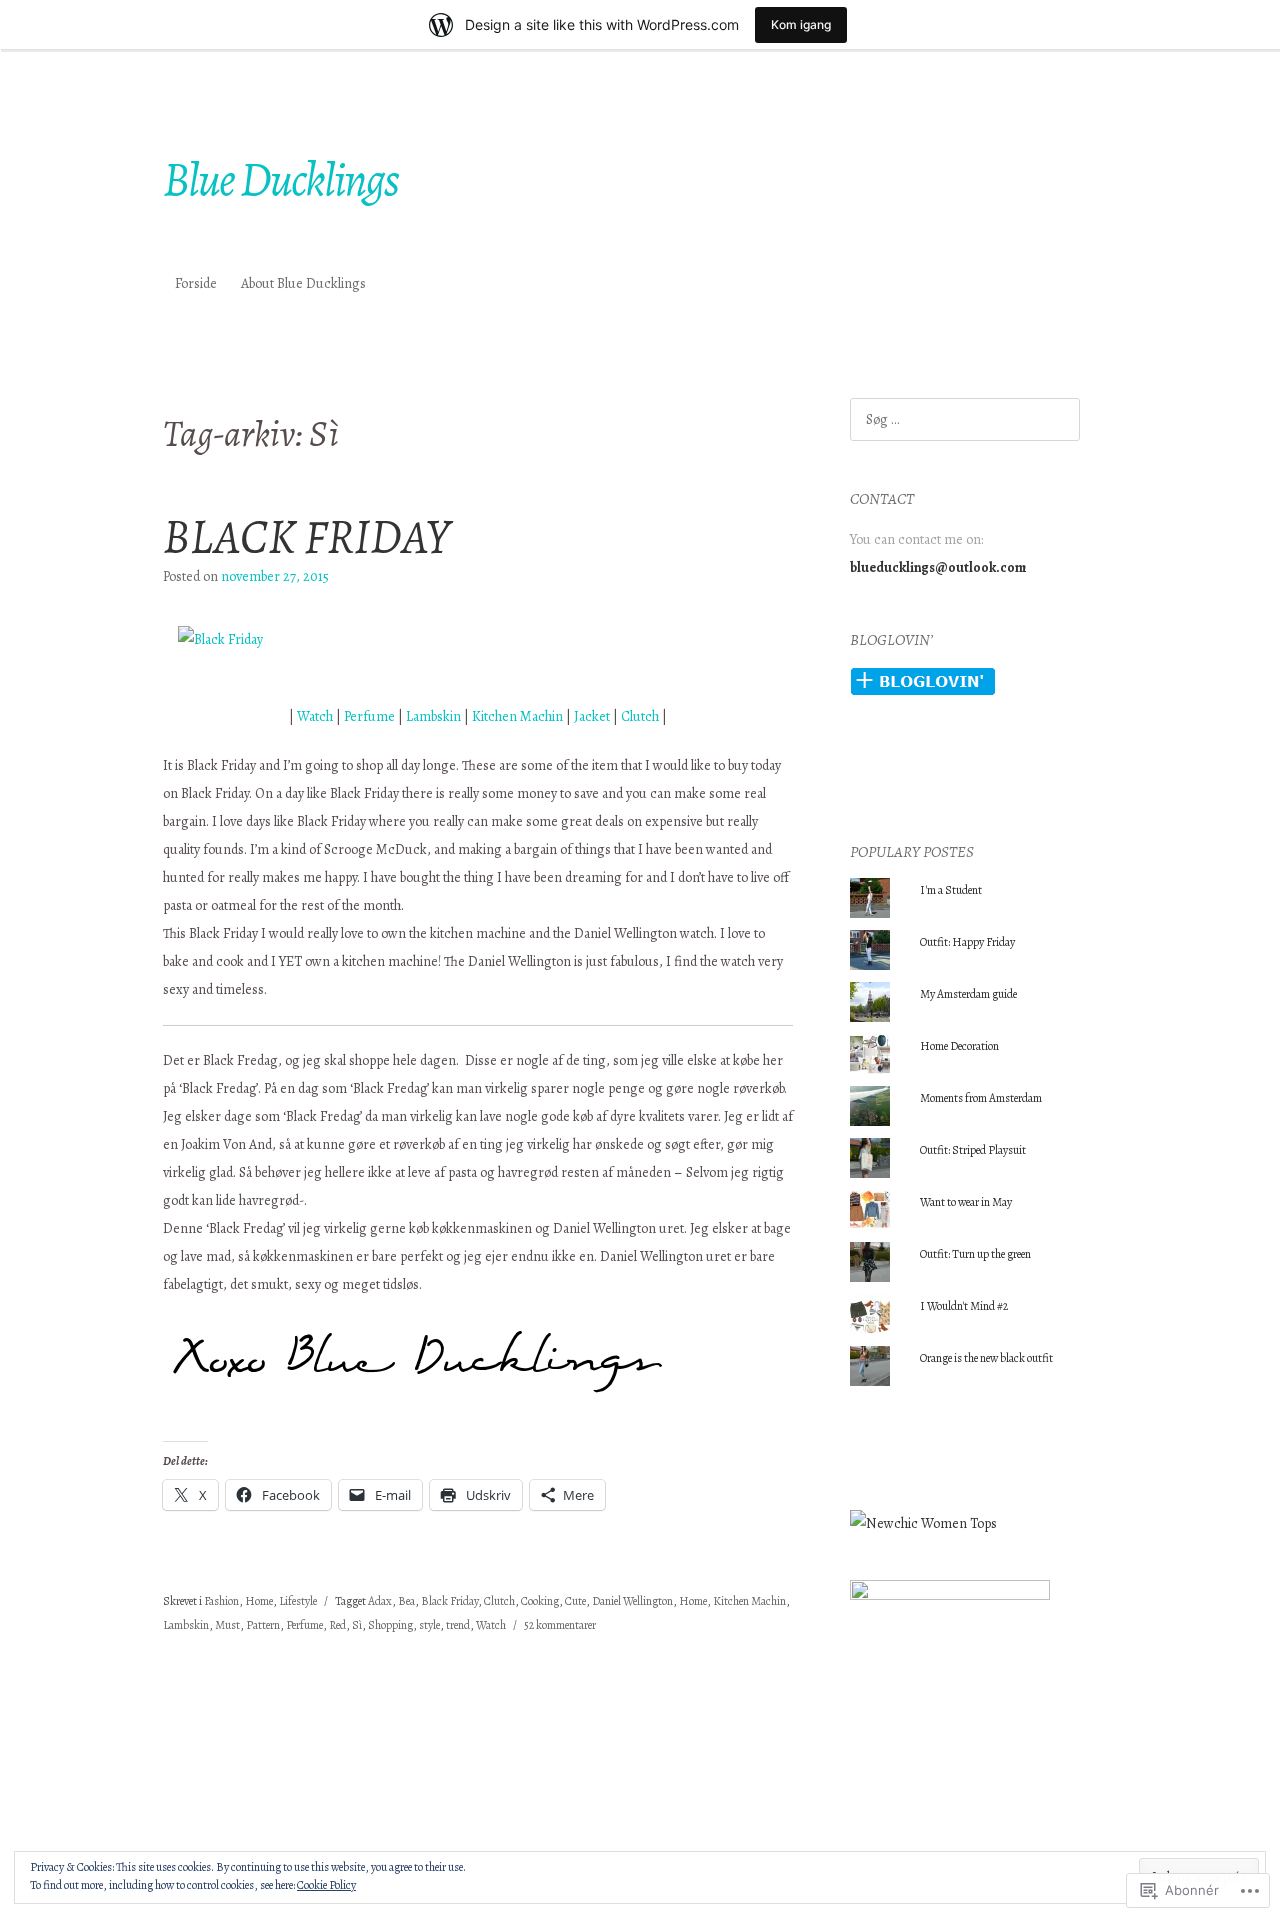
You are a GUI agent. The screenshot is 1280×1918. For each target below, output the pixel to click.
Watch (315, 716)
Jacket (592, 716)
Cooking (540, 1601)
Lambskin (433, 716)
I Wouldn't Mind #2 (964, 1306)
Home (259, 1601)
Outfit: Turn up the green (975, 1254)
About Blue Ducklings (303, 283)
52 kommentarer (560, 1625)
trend (458, 1625)
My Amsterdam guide (968, 994)
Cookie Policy (326, 1885)
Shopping (390, 1625)
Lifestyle (298, 1601)
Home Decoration (959, 1046)
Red (337, 1625)
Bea (406, 1601)
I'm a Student (951, 890)
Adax (380, 1601)
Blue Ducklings (280, 179)
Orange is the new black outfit (986, 1358)
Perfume (371, 716)
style (429, 1625)
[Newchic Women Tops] (923, 1523)
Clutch (640, 716)
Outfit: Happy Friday (967, 942)
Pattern (263, 1625)
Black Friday (449, 1601)
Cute (575, 1601)
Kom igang (801, 24)
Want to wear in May (966, 1202)
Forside (196, 283)
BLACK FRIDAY (306, 536)
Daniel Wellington (632, 1601)
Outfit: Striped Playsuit (973, 1150)
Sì (357, 1625)
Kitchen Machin (517, 716)
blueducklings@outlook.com (938, 567)
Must (227, 1625)
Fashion (221, 1601)
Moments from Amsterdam (982, 1098)
